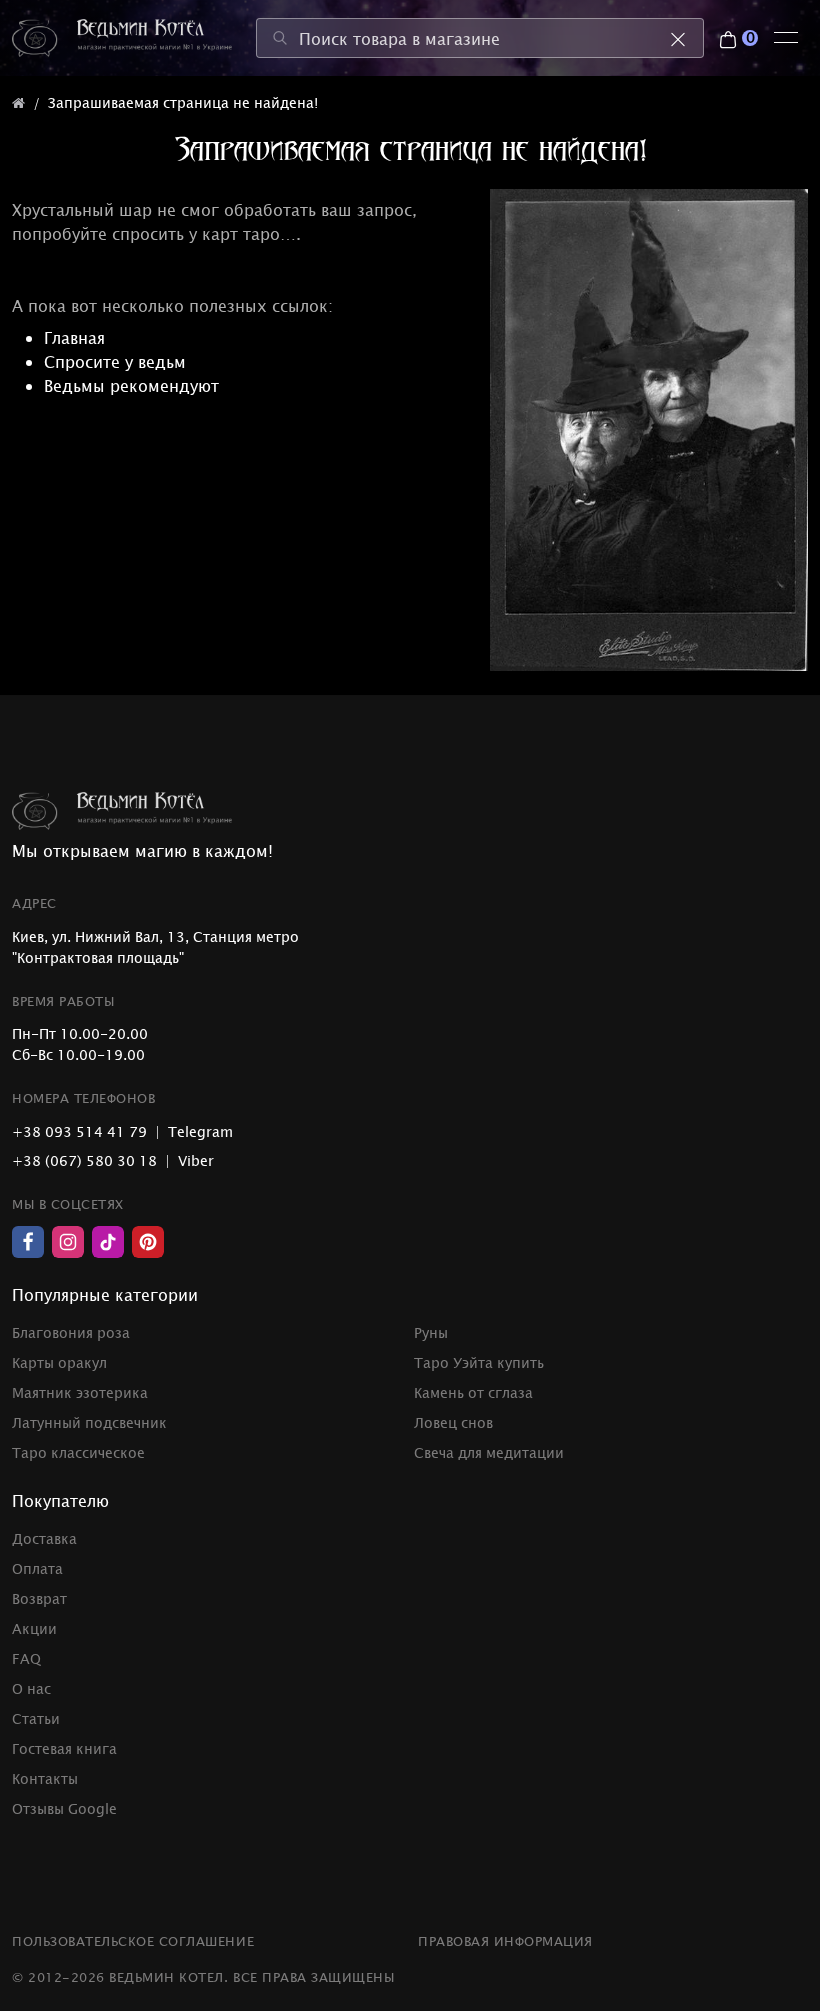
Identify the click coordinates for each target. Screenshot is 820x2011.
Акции (34, 1628)
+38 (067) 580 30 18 (84, 1160)
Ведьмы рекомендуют (131, 385)
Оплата (37, 1568)
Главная (74, 337)
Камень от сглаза (473, 1392)
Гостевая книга (64, 1748)
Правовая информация (505, 1941)
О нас (31, 1688)
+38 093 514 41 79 (79, 1131)
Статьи (36, 1718)
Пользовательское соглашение (133, 1941)
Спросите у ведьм (115, 361)
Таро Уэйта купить (479, 1362)
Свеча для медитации (489, 1452)
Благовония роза (71, 1332)
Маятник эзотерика (80, 1392)
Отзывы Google (64, 1808)
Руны (431, 1332)
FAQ (26, 1658)
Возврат (39, 1598)
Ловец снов (453, 1422)
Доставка (44, 1538)
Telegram (200, 1131)
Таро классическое (78, 1452)
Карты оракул (59, 1362)
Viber (196, 1160)
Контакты (45, 1778)
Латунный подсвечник (89, 1422)
